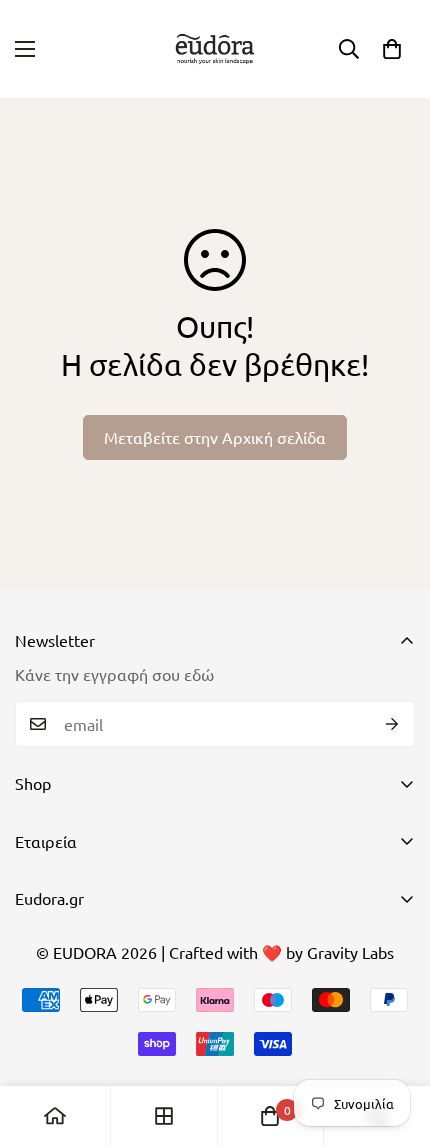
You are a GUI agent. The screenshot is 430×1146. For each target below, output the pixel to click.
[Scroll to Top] (394, 1040)
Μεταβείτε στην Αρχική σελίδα (215, 437)
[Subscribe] (392, 724)
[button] (392, 49)
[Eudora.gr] (215, 49)
